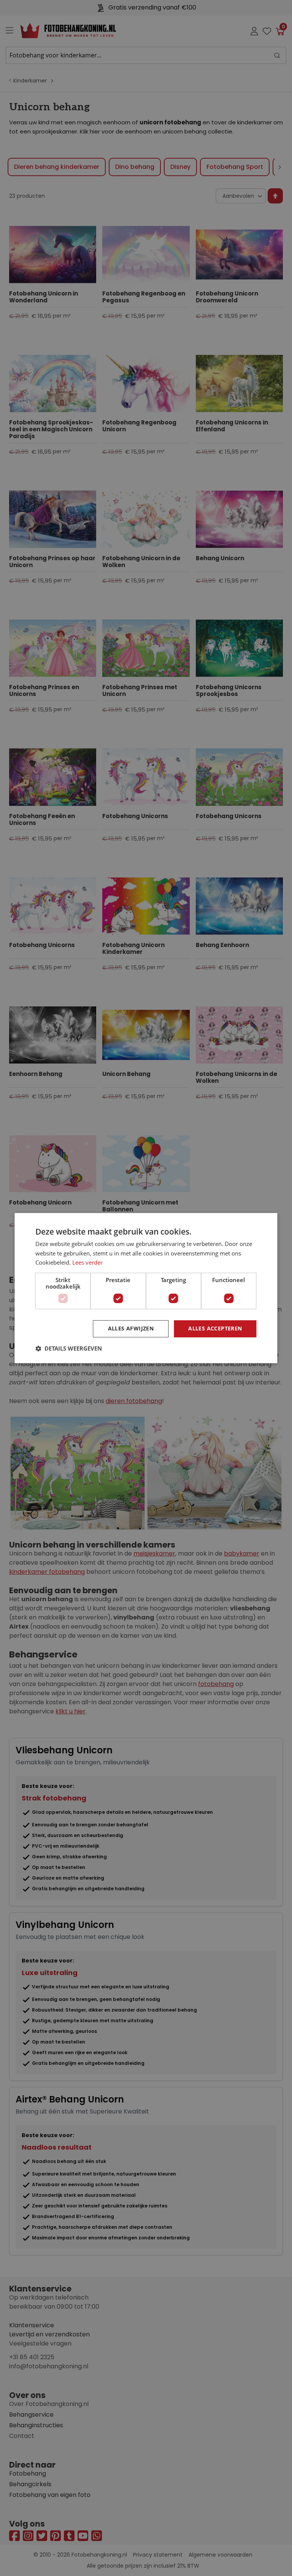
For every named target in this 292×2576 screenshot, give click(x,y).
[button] (69, 1348)
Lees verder (87, 1263)
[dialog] (146, 1288)
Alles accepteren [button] (215, 1328)
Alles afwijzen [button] (131, 1328)
